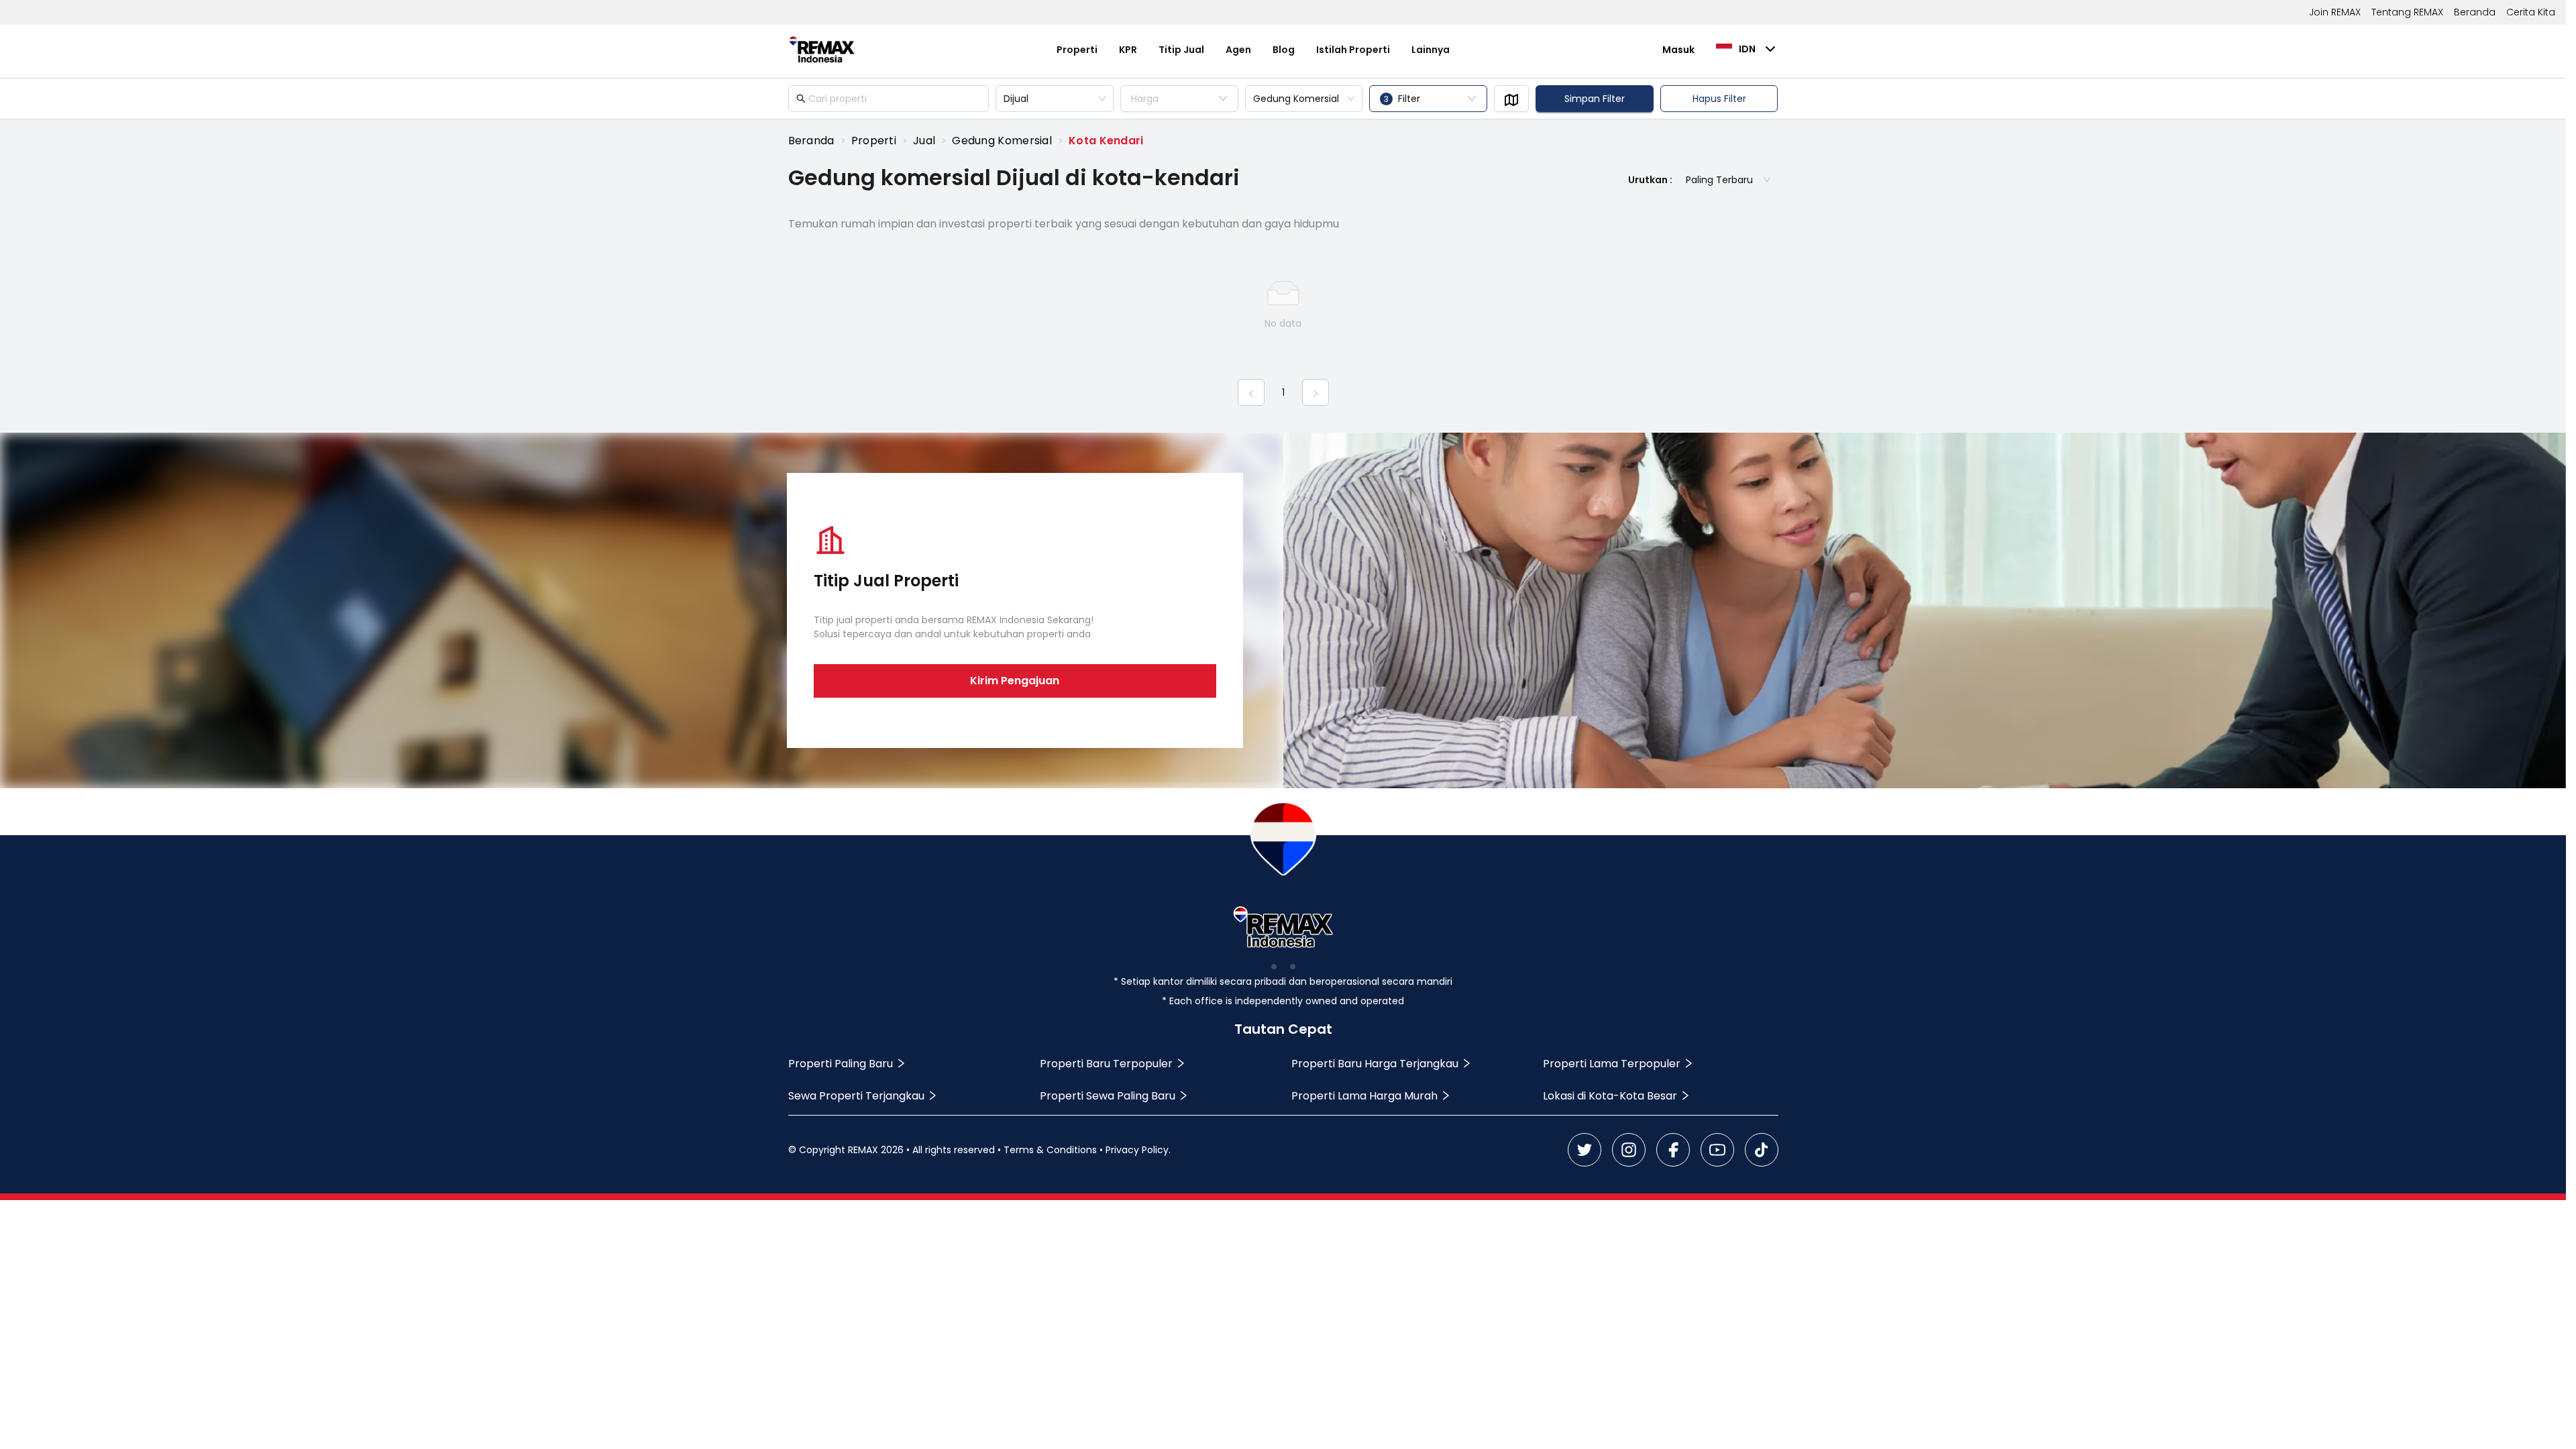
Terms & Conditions (1050, 1150)
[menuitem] (1077, 50)
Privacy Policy (1137, 1150)
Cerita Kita (2531, 12)
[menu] (1253, 50)
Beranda (2475, 12)
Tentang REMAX (2407, 12)
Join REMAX (2335, 12)
